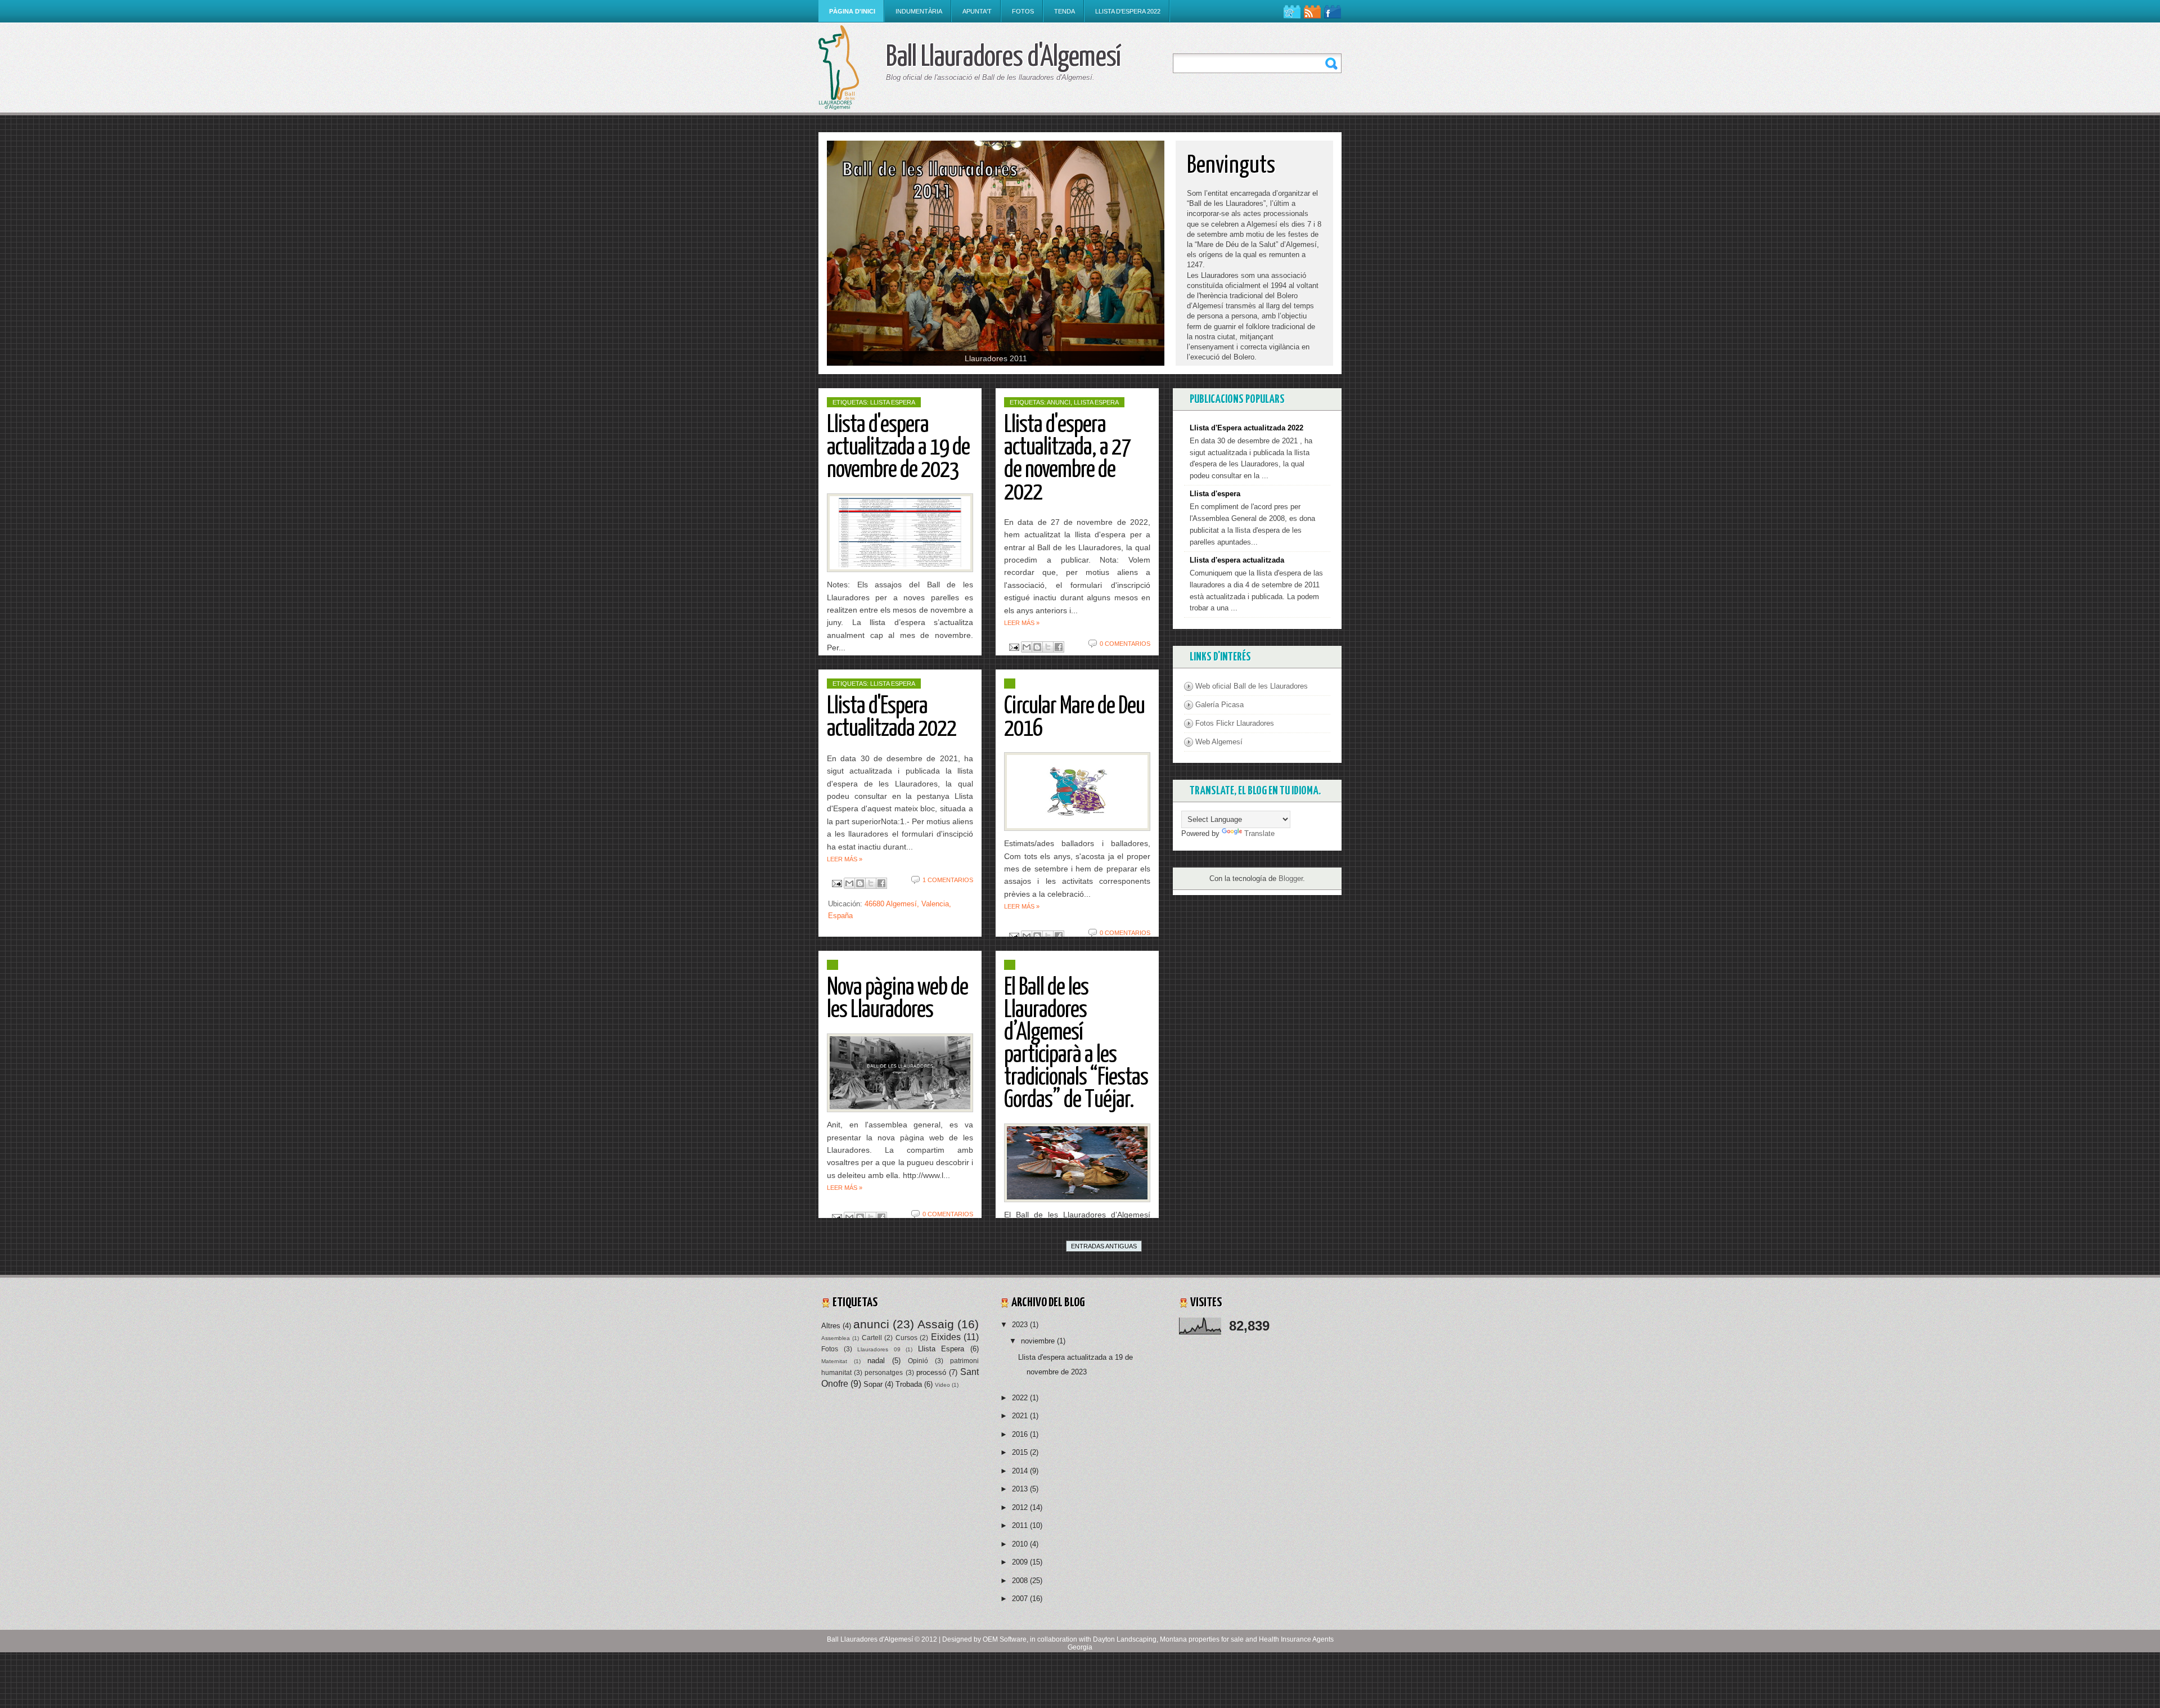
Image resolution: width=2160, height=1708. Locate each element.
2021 (1021, 1416)
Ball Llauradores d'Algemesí (870, 1639)
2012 (1021, 1507)
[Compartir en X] (1048, 647)
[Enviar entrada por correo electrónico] (1013, 647)
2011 (1021, 1525)
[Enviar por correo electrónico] (1027, 647)
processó (931, 1372)
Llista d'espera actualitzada (1237, 560)
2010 (1021, 1544)
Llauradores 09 (879, 1349)
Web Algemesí (1219, 742)
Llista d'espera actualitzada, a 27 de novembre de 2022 (1067, 459)
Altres (831, 1326)
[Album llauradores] (996, 253)
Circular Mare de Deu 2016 (1074, 718)
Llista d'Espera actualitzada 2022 (892, 718)
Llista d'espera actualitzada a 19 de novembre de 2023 (898, 448)
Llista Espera (893, 402)
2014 (1021, 1471)
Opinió (918, 1361)
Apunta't (977, 11)
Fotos (1023, 11)
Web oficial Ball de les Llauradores (1252, 686)
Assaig (936, 1324)
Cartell (872, 1338)
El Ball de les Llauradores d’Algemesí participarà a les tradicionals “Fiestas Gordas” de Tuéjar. (1076, 1044)
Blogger (1291, 878)
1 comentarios (948, 880)
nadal (876, 1361)
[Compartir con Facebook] (1059, 647)
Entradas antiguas (1104, 1246)
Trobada (909, 1384)
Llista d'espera (1215, 494)
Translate (1259, 833)
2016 (1021, 1434)
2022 (1021, 1398)
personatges (884, 1372)
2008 (1021, 1581)
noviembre (1039, 1341)
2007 (1021, 1599)
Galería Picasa (1219, 705)
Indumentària (919, 11)
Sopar (873, 1384)
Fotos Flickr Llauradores (1235, 723)
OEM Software (1005, 1639)
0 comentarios (1125, 644)
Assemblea (836, 1338)
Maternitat (834, 1361)
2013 (1021, 1489)
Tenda (1065, 11)
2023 (1021, 1325)
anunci (1059, 402)
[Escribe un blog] (1037, 647)
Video (942, 1385)
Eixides (946, 1337)
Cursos (906, 1338)
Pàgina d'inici (852, 11)
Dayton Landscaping (1125, 1639)
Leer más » (1022, 623)
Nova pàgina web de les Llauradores (897, 999)
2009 (1021, 1562)
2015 (1021, 1452)
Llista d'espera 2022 (1128, 11)
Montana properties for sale (1202, 1639)
